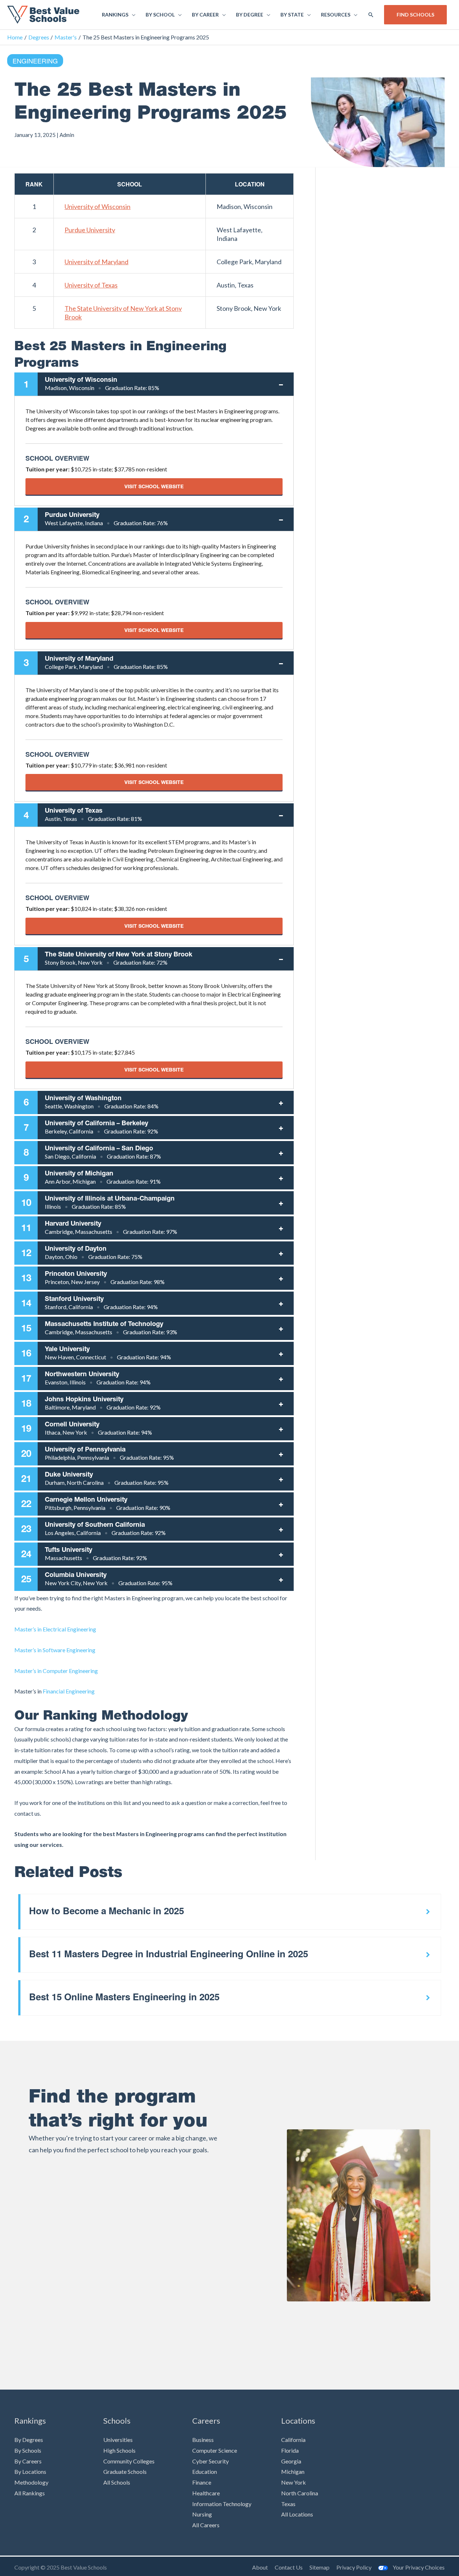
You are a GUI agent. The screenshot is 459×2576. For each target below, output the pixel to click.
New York (294, 2482)
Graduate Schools (125, 2472)
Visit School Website (154, 486)
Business (203, 2440)
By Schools (28, 2450)
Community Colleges (129, 2461)
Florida (290, 2450)
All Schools (117, 2482)
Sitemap (320, 2567)
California (293, 2440)
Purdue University (90, 230)
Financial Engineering (69, 1691)
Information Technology (222, 2504)
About (260, 2567)
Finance (202, 2482)
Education (205, 2472)
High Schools (119, 2450)
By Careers (28, 2461)
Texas (288, 2504)
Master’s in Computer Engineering (56, 1671)
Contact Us (289, 2567)
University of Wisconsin (98, 206)
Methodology (31, 2482)
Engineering (35, 61)
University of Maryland (96, 262)
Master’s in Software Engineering (55, 1650)
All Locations (297, 2514)
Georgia (291, 2461)
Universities (118, 2440)
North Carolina (300, 2493)
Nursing (202, 2514)
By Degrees (29, 2440)
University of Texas (91, 285)
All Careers (206, 2525)
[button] (371, 15)
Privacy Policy (354, 2567)
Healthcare (206, 2493)
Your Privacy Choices (419, 2567)
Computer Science (215, 2450)
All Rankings (30, 2493)
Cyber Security (210, 2461)
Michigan (293, 2472)
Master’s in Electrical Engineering (55, 1629)
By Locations (30, 2472)
